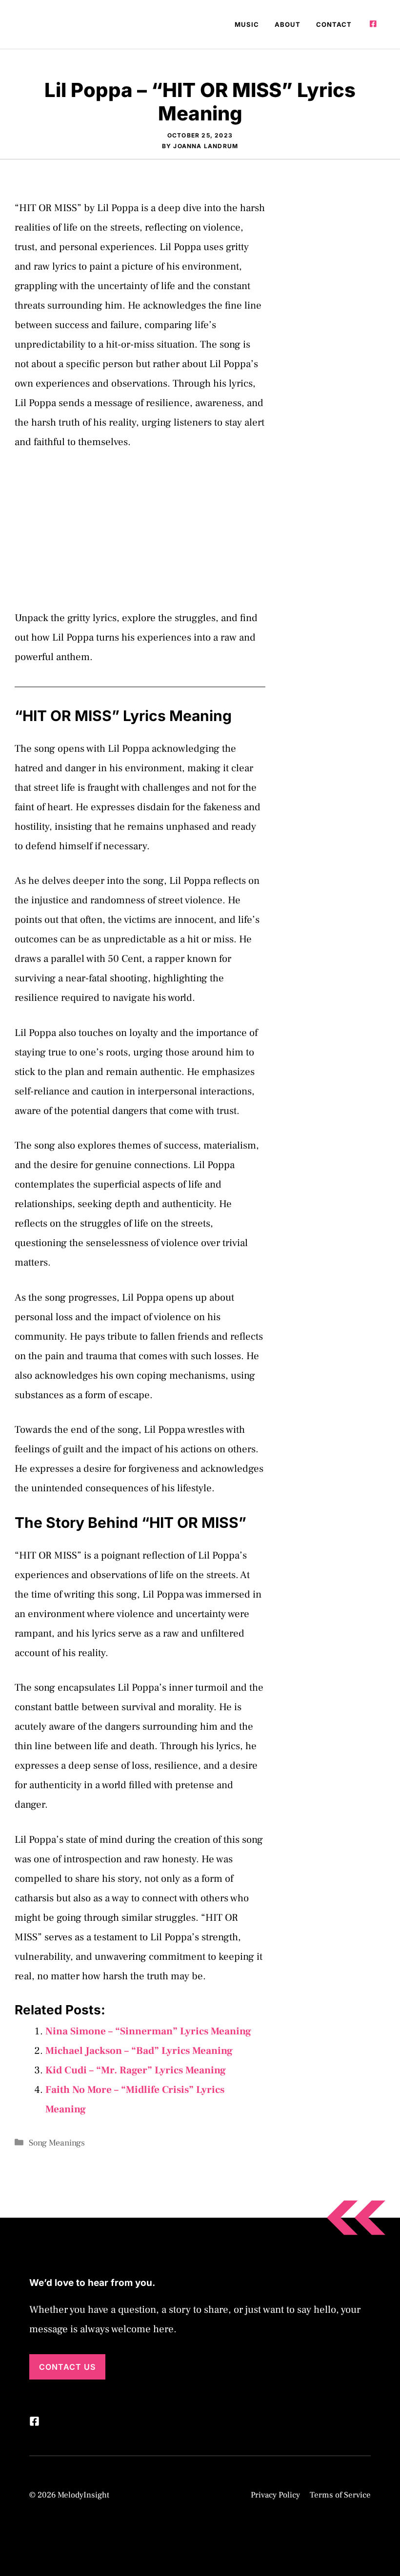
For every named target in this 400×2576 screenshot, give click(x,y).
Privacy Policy (275, 2495)
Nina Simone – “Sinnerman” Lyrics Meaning (148, 2031)
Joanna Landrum (206, 146)
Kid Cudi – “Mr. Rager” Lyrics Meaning (136, 2070)
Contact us (67, 2367)
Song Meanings (57, 2143)
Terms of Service (340, 2495)
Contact (334, 24)
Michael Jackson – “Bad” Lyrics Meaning (139, 2051)
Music (247, 24)
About (288, 24)
